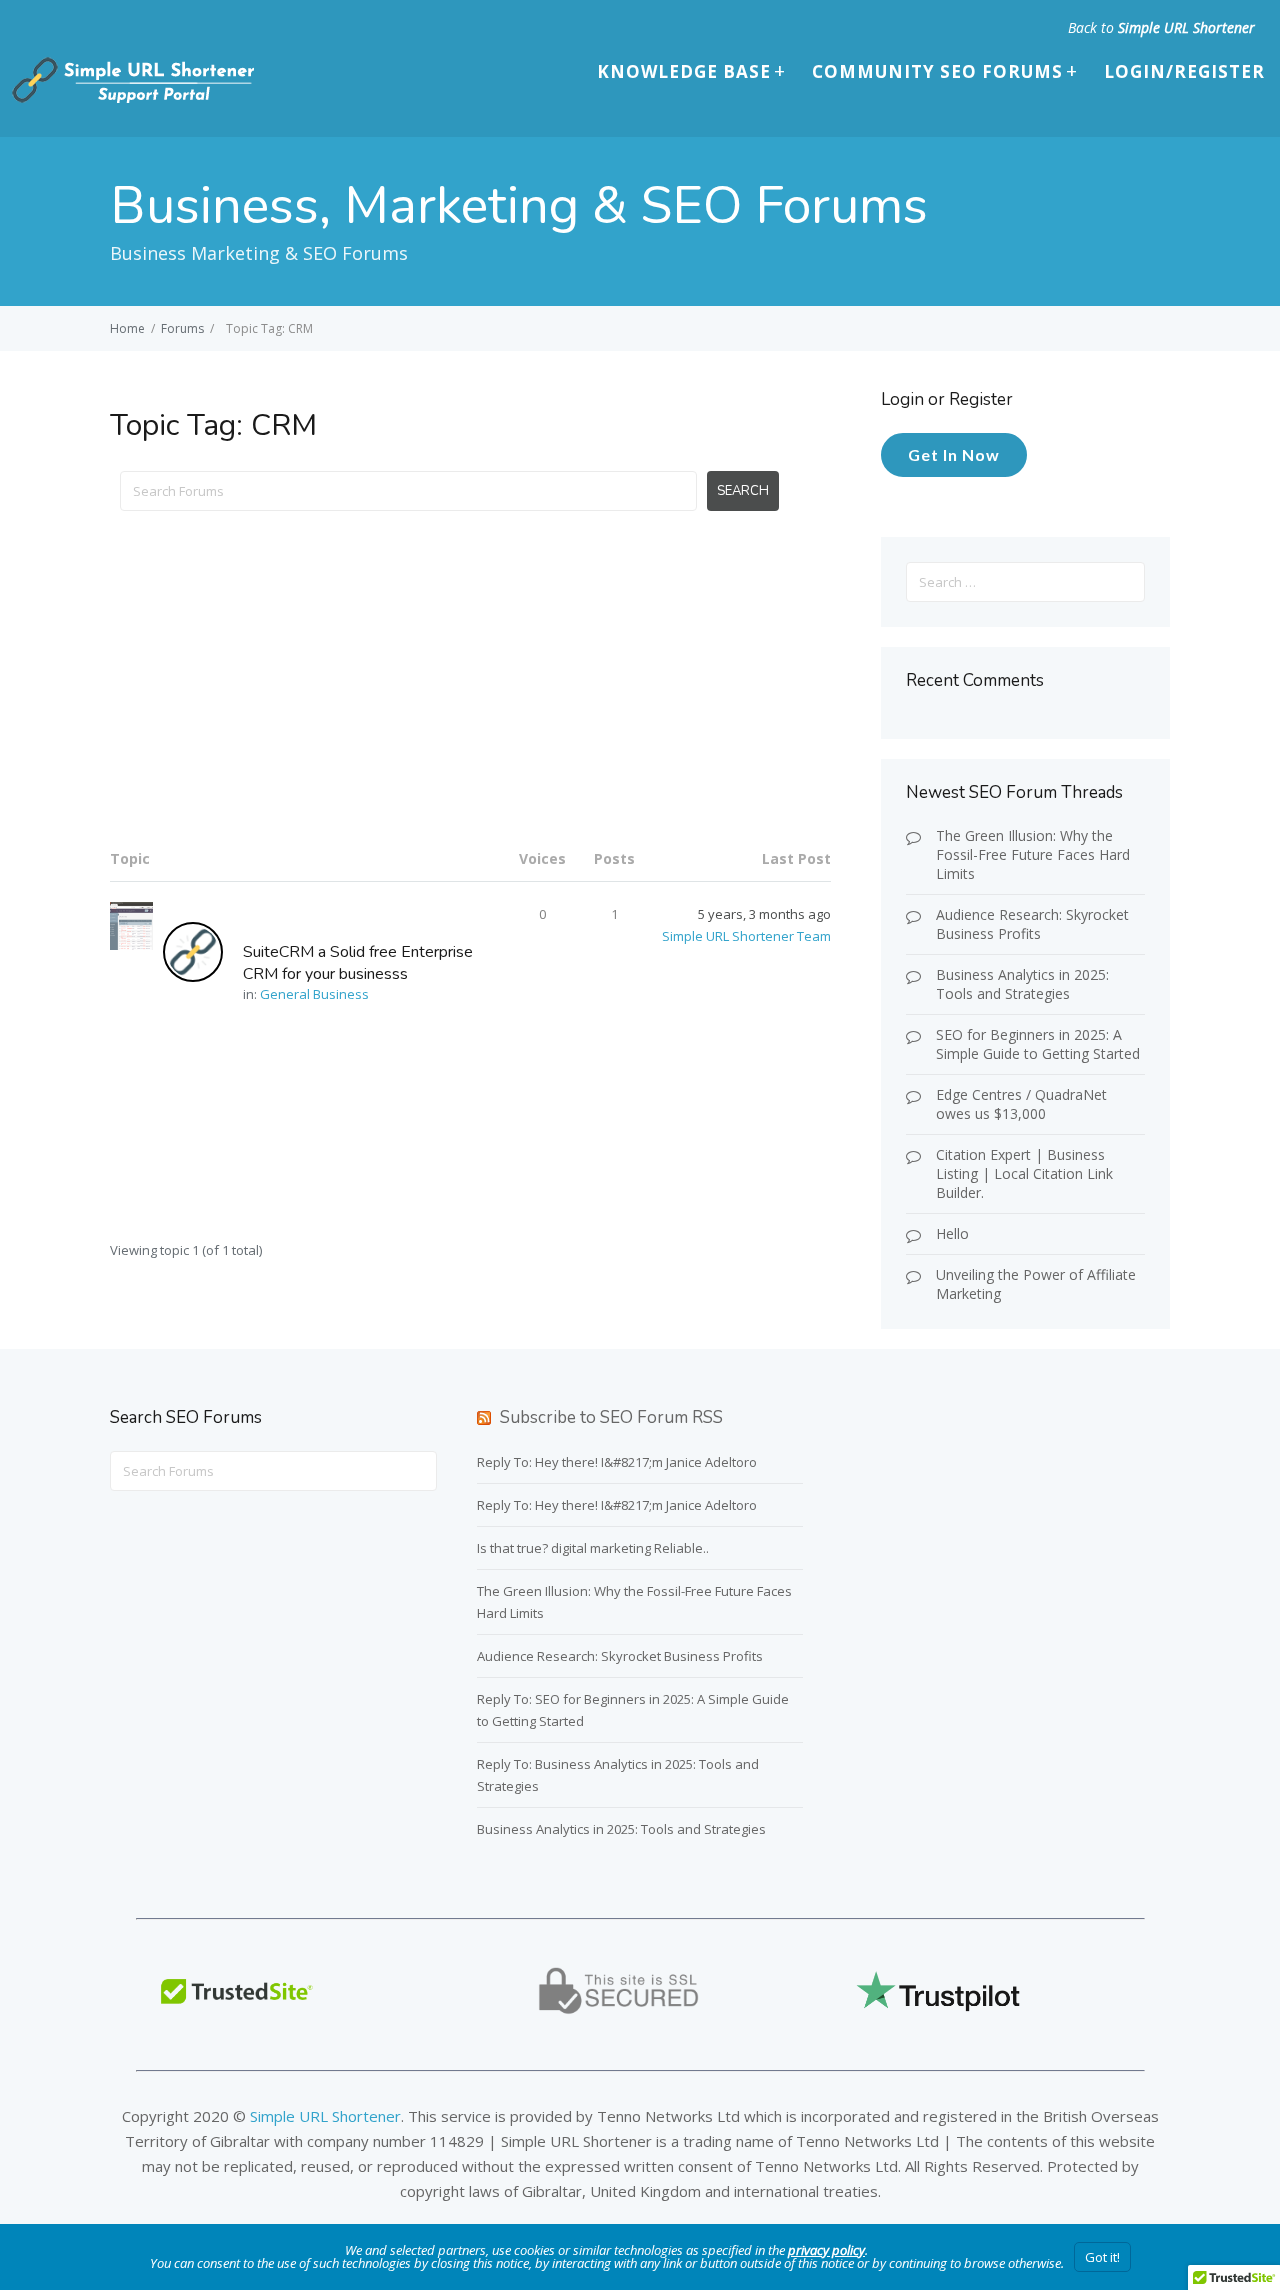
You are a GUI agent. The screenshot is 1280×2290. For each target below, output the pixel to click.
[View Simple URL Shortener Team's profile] (203, 951)
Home (127, 328)
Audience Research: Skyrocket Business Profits (1032, 924)
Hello (952, 1233)
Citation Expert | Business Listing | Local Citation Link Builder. (1024, 1173)
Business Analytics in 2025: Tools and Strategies (1022, 984)
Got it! (1102, 2257)
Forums (182, 328)
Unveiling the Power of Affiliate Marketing (1036, 1284)
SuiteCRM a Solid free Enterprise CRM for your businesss (358, 963)
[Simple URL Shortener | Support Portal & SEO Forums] (131, 99)
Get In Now (954, 454)
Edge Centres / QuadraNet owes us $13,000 (1021, 1104)
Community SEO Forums (937, 71)
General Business (314, 994)
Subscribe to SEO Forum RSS (611, 1417)
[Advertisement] (470, 691)
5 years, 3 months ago (764, 914)
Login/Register (1184, 71)
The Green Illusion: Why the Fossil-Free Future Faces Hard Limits (1033, 854)
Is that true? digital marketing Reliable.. (593, 1548)
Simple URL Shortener (1186, 27)
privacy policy (826, 2250)
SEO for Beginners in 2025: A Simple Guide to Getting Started (1038, 1044)
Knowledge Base (684, 71)
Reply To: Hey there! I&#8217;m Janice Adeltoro (617, 1462)
